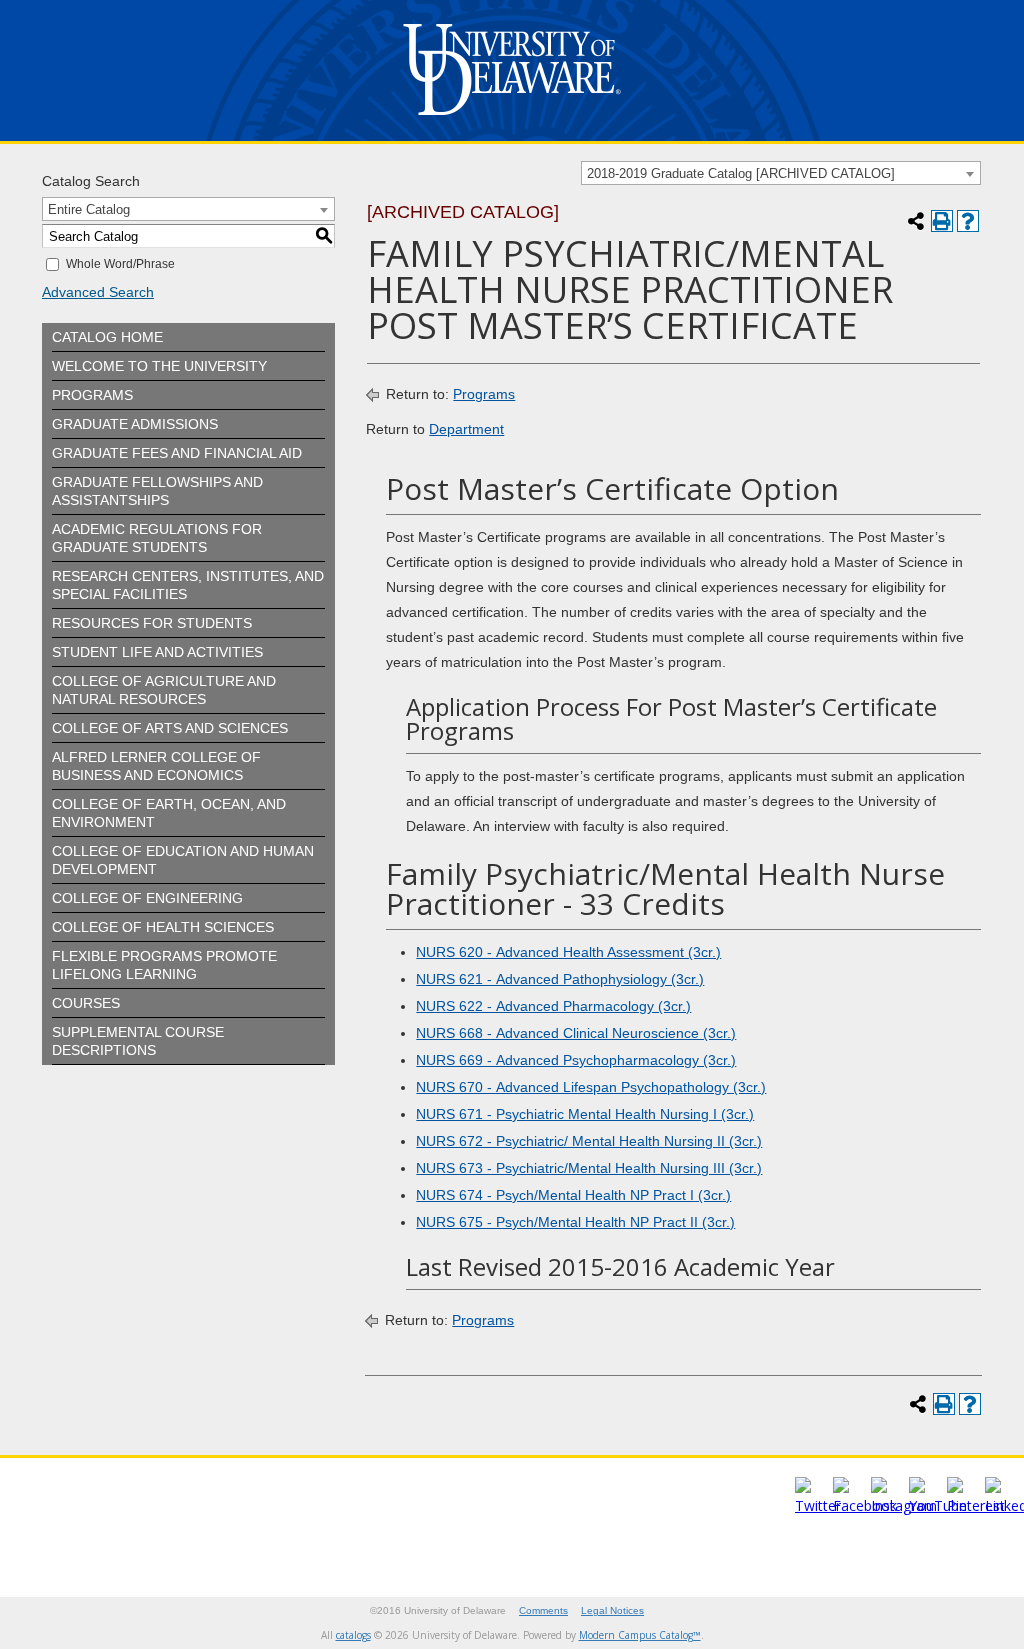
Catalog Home (107, 337)
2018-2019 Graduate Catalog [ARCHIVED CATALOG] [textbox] (741, 173)
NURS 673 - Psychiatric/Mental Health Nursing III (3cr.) (589, 1168)
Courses (86, 1003)
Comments (543, 1610)
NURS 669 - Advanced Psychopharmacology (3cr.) (576, 1060)
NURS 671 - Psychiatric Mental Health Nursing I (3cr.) (585, 1114)
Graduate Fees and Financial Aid (177, 453)
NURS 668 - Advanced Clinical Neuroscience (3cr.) (576, 1033)
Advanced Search (98, 292)
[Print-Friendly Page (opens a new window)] (942, 221)
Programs (92, 395)
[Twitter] (818, 1505)
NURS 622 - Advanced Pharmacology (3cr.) (553, 1006)
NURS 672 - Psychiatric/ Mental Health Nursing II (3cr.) (589, 1141)
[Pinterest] (976, 1505)
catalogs (353, 1635)
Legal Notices (612, 1610)
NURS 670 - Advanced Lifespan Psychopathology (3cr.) (591, 1087)
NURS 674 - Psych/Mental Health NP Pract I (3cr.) (573, 1195)
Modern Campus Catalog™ (640, 1635)
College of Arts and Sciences (170, 728)
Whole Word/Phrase (120, 264)
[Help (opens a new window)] (968, 221)
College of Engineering (147, 898)
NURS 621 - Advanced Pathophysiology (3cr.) (560, 979)
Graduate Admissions (135, 424)
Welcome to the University (159, 366)
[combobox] (781, 173)
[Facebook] (865, 1505)
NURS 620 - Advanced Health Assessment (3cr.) (568, 952)
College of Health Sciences (163, 927)
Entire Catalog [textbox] (89, 209)
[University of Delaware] (512, 119)
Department (466, 429)
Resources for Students (152, 623)
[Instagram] (904, 1505)
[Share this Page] (916, 221)
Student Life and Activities (157, 652)
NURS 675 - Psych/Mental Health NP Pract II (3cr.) (575, 1222)
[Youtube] (938, 1505)
